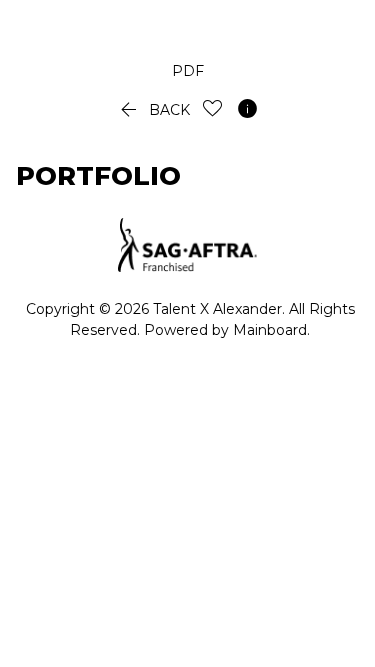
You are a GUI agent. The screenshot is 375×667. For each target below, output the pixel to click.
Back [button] (153, 110)
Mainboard (270, 330)
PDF (188, 71)
